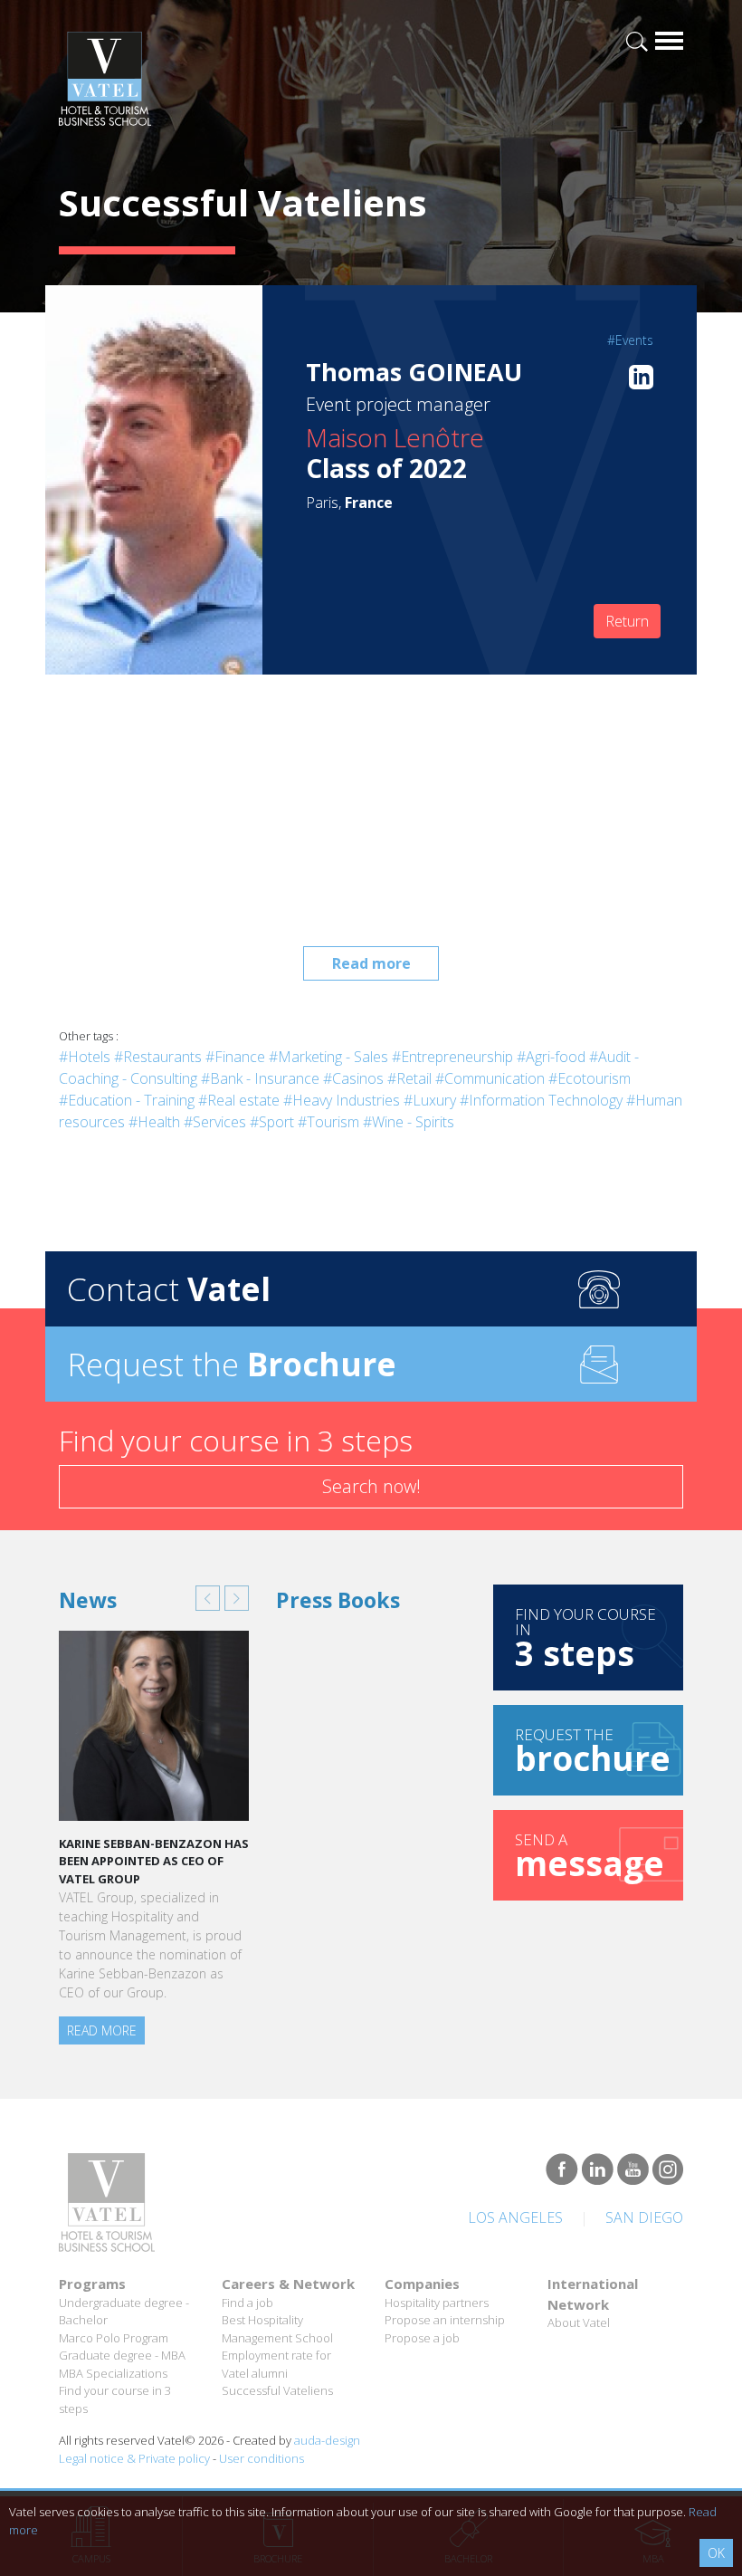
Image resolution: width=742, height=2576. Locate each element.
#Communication (490, 1078)
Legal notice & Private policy (134, 2458)
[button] (208, 1598)
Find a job (247, 2303)
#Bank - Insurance (260, 1078)
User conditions (262, 2458)
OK (716, 2553)
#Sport (272, 1122)
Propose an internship (445, 2320)
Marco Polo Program (114, 2338)
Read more (371, 963)
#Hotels (85, 1057)
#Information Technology (541, 1100)
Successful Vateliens (277, 2390)
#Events (630, 340)
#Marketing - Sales (328, 1057)
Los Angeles (515, 2217)
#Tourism (328, 1122)
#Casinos (353, 1078)
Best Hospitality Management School (277, 2329)
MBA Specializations (113, 2373)
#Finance (235, 1057)
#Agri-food (551, 1057)
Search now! (371, 1486)
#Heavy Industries (342, 1100)
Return (627, 621)
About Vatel (579, 2322)
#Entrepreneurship (452, 1057)
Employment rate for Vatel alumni (276, 2364)
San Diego (644, 2217)
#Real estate (239, 1100)
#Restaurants (158, 1057)
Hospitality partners (437, 2303)
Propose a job (422, 2338)
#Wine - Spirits (409, 1122)
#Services (215, 1122)
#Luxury (430, 1100)
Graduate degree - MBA (122, 2355)
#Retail (409, 1078)
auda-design (327, 2440)
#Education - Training (127, 1100)
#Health (154, 1122)
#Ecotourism (590, 1078)
